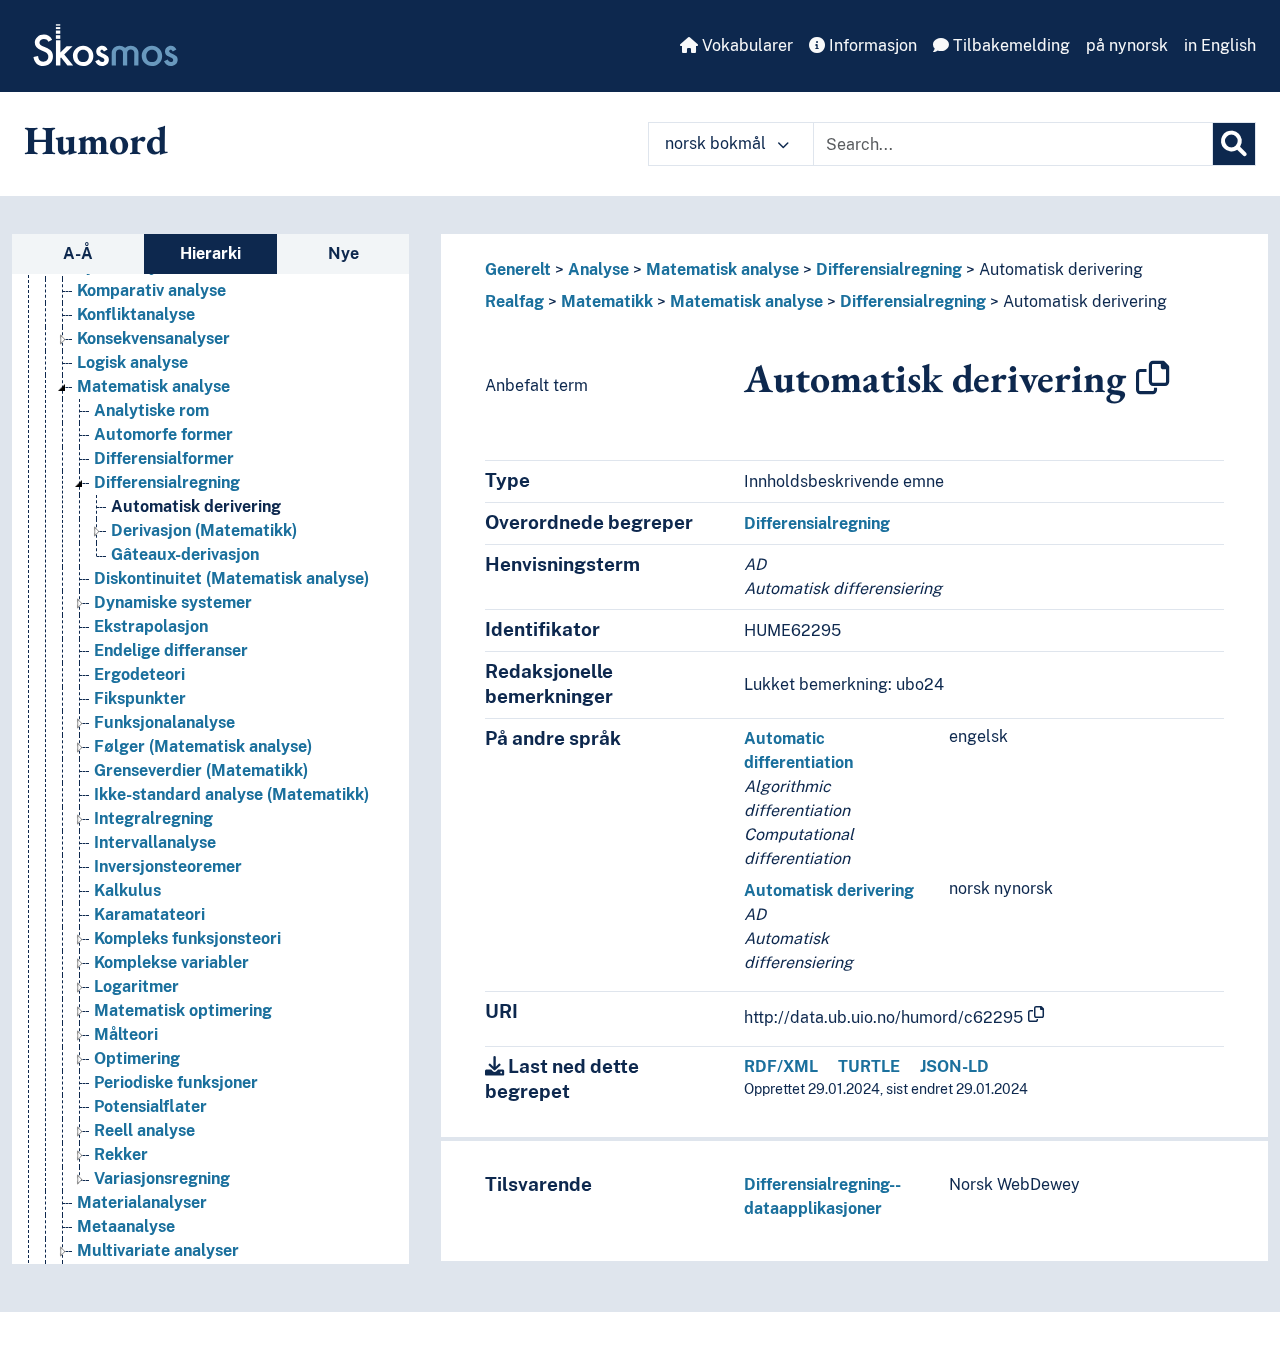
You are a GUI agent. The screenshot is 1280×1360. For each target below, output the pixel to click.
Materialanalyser (142, 1202)
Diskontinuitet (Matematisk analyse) (231, 578)
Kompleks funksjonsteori (187, 938)
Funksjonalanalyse (164, 722)
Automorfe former (163, 434)
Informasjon (871, 45)
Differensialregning (167, 482)
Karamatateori (149, 914)
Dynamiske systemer (173, 602)
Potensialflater (150, 1106)
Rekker (121, 1154)
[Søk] (1234, 144)
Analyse (598, 269)
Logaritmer (136, 986)
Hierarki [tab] (210, 253)
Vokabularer (745, 45)
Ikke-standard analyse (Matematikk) (231, 794)
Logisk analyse (132, 362)
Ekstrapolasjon (151, 626)
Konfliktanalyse (136, 314)
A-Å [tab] (78, 253)
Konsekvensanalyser (153, 338)
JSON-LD (954, 1066)
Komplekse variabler (171, 962)
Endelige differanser (171, 650)
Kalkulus (127, 890)
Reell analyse (144, 1130)
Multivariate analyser (158, 1250)
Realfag (514, 301)
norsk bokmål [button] (717, 143)
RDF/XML (781, 1066)
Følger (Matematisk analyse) (203, 746)
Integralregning (153, 818)
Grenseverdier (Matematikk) (201, 770)
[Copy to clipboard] (1153, 378)
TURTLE (869, 1066)
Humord (96, 140)
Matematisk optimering (183, 1010)
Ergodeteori (139, 674)
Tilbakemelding (1009, 45)
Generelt (518, 269)
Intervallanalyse (155, 842)
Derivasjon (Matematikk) (204, 530)
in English (1220, 45)
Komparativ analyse (151, 290)
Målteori (126, 1034)
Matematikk (607, 301)
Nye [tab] (343, 253)
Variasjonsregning (162, 1178)
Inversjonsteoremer (168, 866)
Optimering (137, 1058)
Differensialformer (164, 458)
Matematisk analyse (153, 386)
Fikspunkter (140, 698)
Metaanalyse (126, 1226)
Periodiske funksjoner (176, 1082)
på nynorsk (1127, 45)
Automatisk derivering (196, 506)
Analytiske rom (151, 410)
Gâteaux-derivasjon (185, 554)
